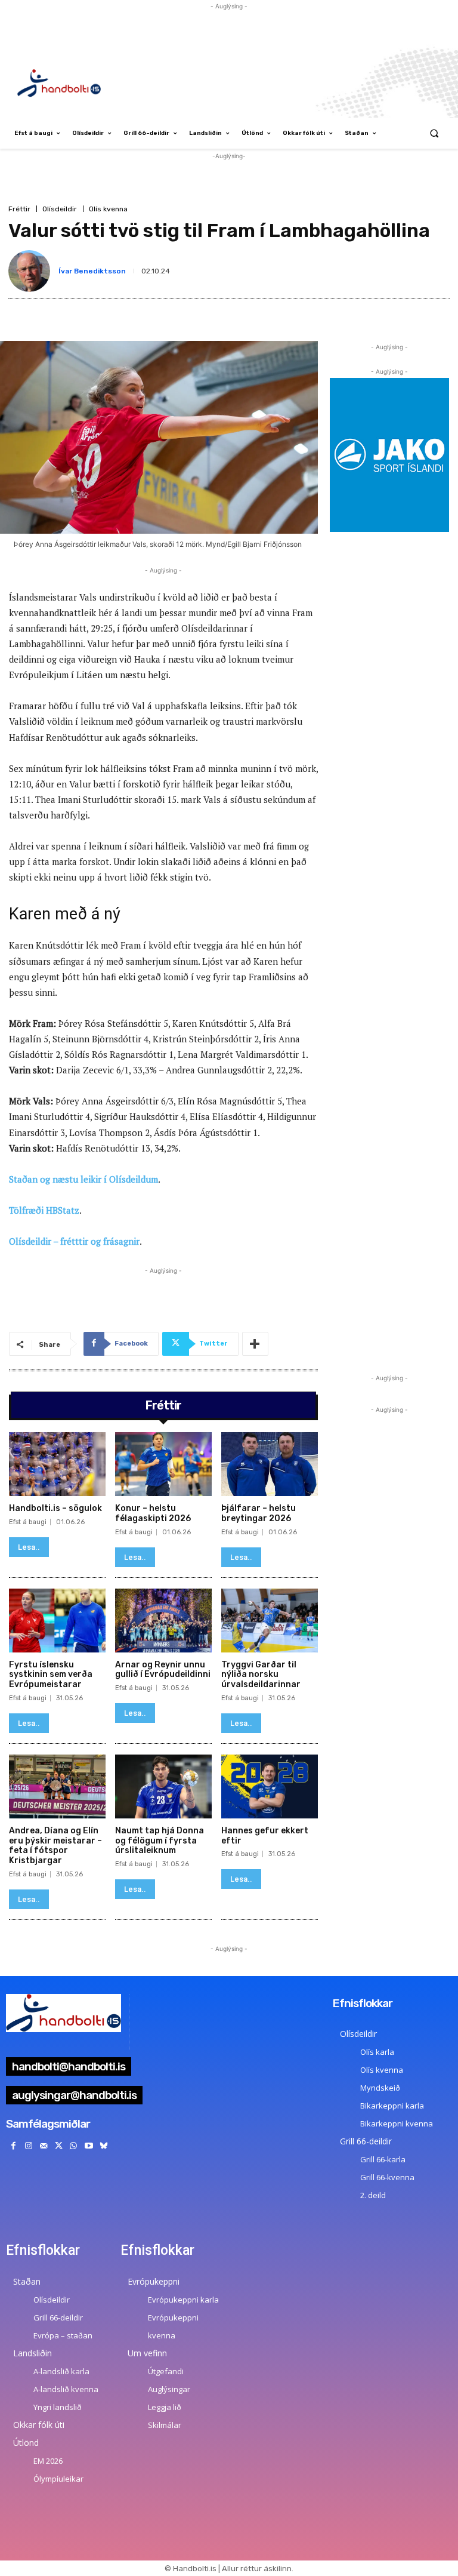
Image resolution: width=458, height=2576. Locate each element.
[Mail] (43, 2146)
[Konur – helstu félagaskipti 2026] (163, 1464)
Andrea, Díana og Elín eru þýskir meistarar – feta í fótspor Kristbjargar (55, 1846)
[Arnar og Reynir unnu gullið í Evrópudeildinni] (163, 1621)
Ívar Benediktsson (92, 271)
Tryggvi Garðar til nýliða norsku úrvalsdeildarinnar (261, 1675)
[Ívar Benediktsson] (32, 271)
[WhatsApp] (74, 2146)
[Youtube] (89, 2146)
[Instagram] (28, 2146)
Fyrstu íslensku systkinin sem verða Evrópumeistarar (51, 1675)
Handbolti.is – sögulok (55, 1508)
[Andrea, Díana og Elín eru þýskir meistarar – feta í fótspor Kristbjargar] (57, 1786)
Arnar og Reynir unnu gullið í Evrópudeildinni (163, 1670)
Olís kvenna (108, 209)
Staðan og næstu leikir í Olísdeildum (83, 1179)
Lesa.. (29, 1547)
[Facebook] (13, 2146)
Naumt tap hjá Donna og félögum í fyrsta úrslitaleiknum (160, 1841)
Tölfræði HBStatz (44, 1210)
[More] (255, 1344)
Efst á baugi (28, 1522)
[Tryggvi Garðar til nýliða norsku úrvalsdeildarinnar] (270, 1621)
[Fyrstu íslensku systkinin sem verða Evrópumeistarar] (57, 1621)
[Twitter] (59, 2146)
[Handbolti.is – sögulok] (57, 1464)
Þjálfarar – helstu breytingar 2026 (259, 1513)
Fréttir (19, 209)
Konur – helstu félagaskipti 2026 (153, 1513)
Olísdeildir (60, 209)
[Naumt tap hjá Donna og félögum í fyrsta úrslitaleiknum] (163, 1786)
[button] (434, 133)
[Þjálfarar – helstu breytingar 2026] (270, 1464)
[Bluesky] (103, 2146)
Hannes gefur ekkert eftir (265, 1836)
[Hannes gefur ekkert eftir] (270, 1786)
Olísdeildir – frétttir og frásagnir (74, 1241)
